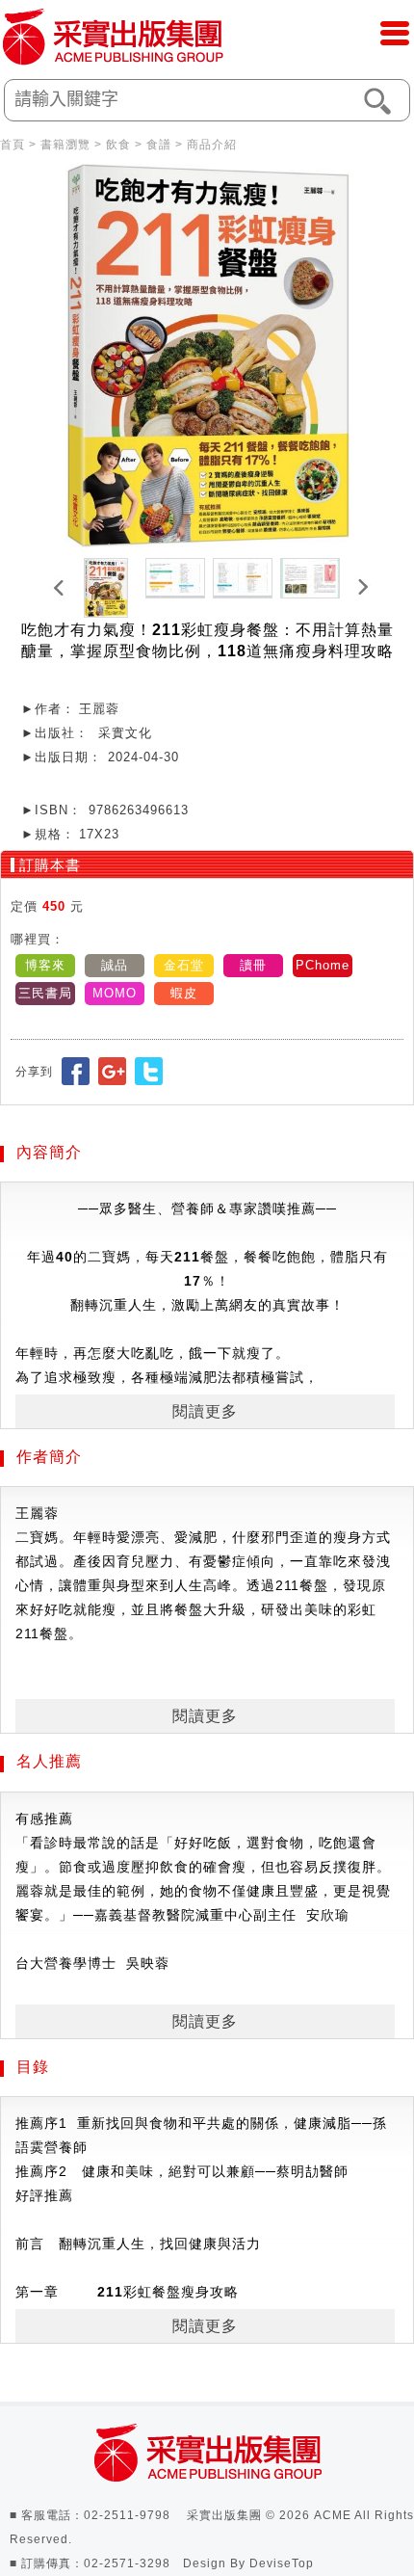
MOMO (115, 993)
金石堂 (184, 965)
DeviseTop (282, 2563)
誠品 (115, 965)
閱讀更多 (205, 1411)
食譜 (159, 145)
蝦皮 (184, 993)
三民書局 (45, 993)
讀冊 (253, 965)
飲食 (118, 145)
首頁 (13, 145)
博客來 (45, 965)
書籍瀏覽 (65, 145)
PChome (323, 965)
